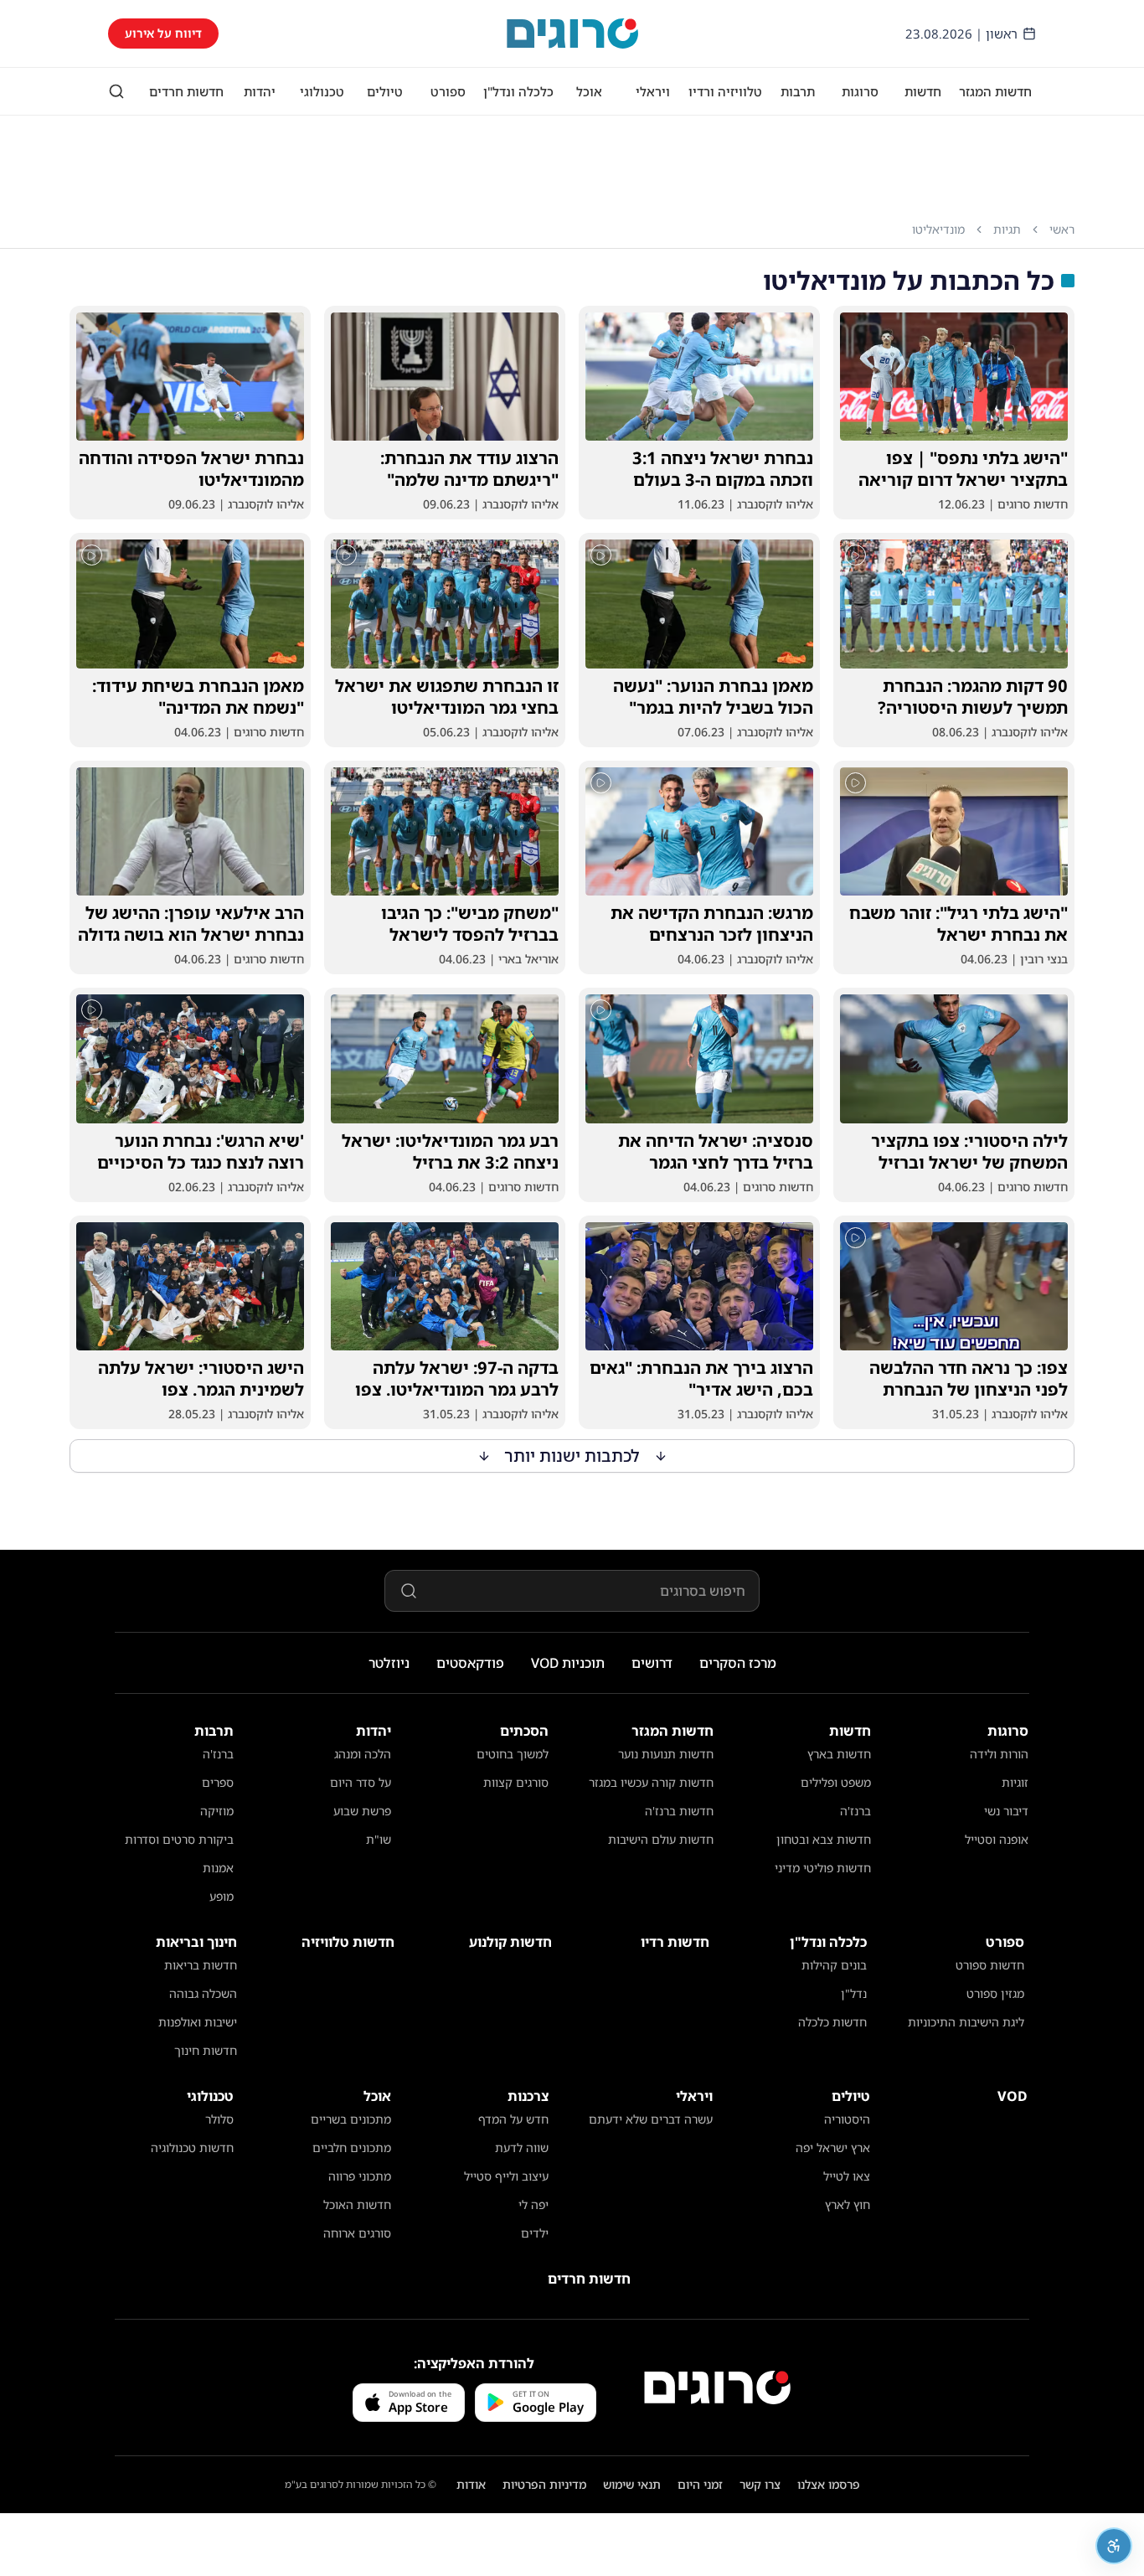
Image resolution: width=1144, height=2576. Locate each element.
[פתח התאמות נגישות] (1114, 2546)
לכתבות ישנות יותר (572, 1456)
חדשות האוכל (357, 2204)
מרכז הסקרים (738, 1663)
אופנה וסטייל (997, 1839)
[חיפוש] (116, 91)
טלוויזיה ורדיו (725, 91)
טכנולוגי (322, 91)
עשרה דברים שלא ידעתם (651, 2119)
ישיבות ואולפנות (198, 2022)
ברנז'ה (855, 1811)
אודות (471, 2484)
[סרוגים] (717, 2388)
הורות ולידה (999, 1754)
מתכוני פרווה (360, 2176)
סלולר (219, 2119)
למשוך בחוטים (513, 1754)
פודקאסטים (470, 1663)
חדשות (923, 91)
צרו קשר (760, 2484)
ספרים (218, 1782)
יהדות (260, 91)
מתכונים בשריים (351, 2119)
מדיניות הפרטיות (544, 2484)
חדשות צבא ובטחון (824, 1839)
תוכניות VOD (568, 1663)
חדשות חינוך (206, 2050)
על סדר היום (361, 1782)
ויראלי (653, 91)
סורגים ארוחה (357, 2233)
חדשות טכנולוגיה (192, 2148)
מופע (222, 1896)
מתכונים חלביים (352, 2148)
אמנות (218, 1868)
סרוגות (860, 91)
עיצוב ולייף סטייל (506, 2176)
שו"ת (379, 1839)
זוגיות (1015, 1782)
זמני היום (700, 2484)
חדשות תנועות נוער (666, 1754)
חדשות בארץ (839, 1754)
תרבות (798, 91)
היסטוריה (847, 2119)
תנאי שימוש (632, 2484)
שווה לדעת (522, 2148)
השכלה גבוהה (203, 1993)
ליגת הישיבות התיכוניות (966, 2022)
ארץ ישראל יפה (833, 2148)
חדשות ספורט (990, 1965)
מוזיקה (217, 1811)
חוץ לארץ (848, 2204)
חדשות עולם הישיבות (661, 1839)
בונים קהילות (834, 1965)
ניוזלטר (389, 1663)
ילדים (535, 2233)
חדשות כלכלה (832, 2022)
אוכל (589, 91)
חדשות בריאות (201, 1965)
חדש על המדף (513, 2119)
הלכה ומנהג (363, 1754)
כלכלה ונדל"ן (518, 91)
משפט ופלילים (836, 1782)
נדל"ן (854, 1993)
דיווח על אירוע (163, 33)
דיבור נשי (1006, 1811)
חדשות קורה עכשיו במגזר (651, 1782)
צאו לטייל (847, 2176)
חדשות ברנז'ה (679, 1811)
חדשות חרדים (186, 91)
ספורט (448, 91)
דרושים (652, 1663)
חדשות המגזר (995, 91)
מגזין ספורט (995, 1993)
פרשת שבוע (362, 1811)
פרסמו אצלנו (829, 2484)
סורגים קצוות (516, 1782)
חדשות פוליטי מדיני (823, 1868)
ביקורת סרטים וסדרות (179, 1839)
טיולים (385, 91)
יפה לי (533, 2204)
